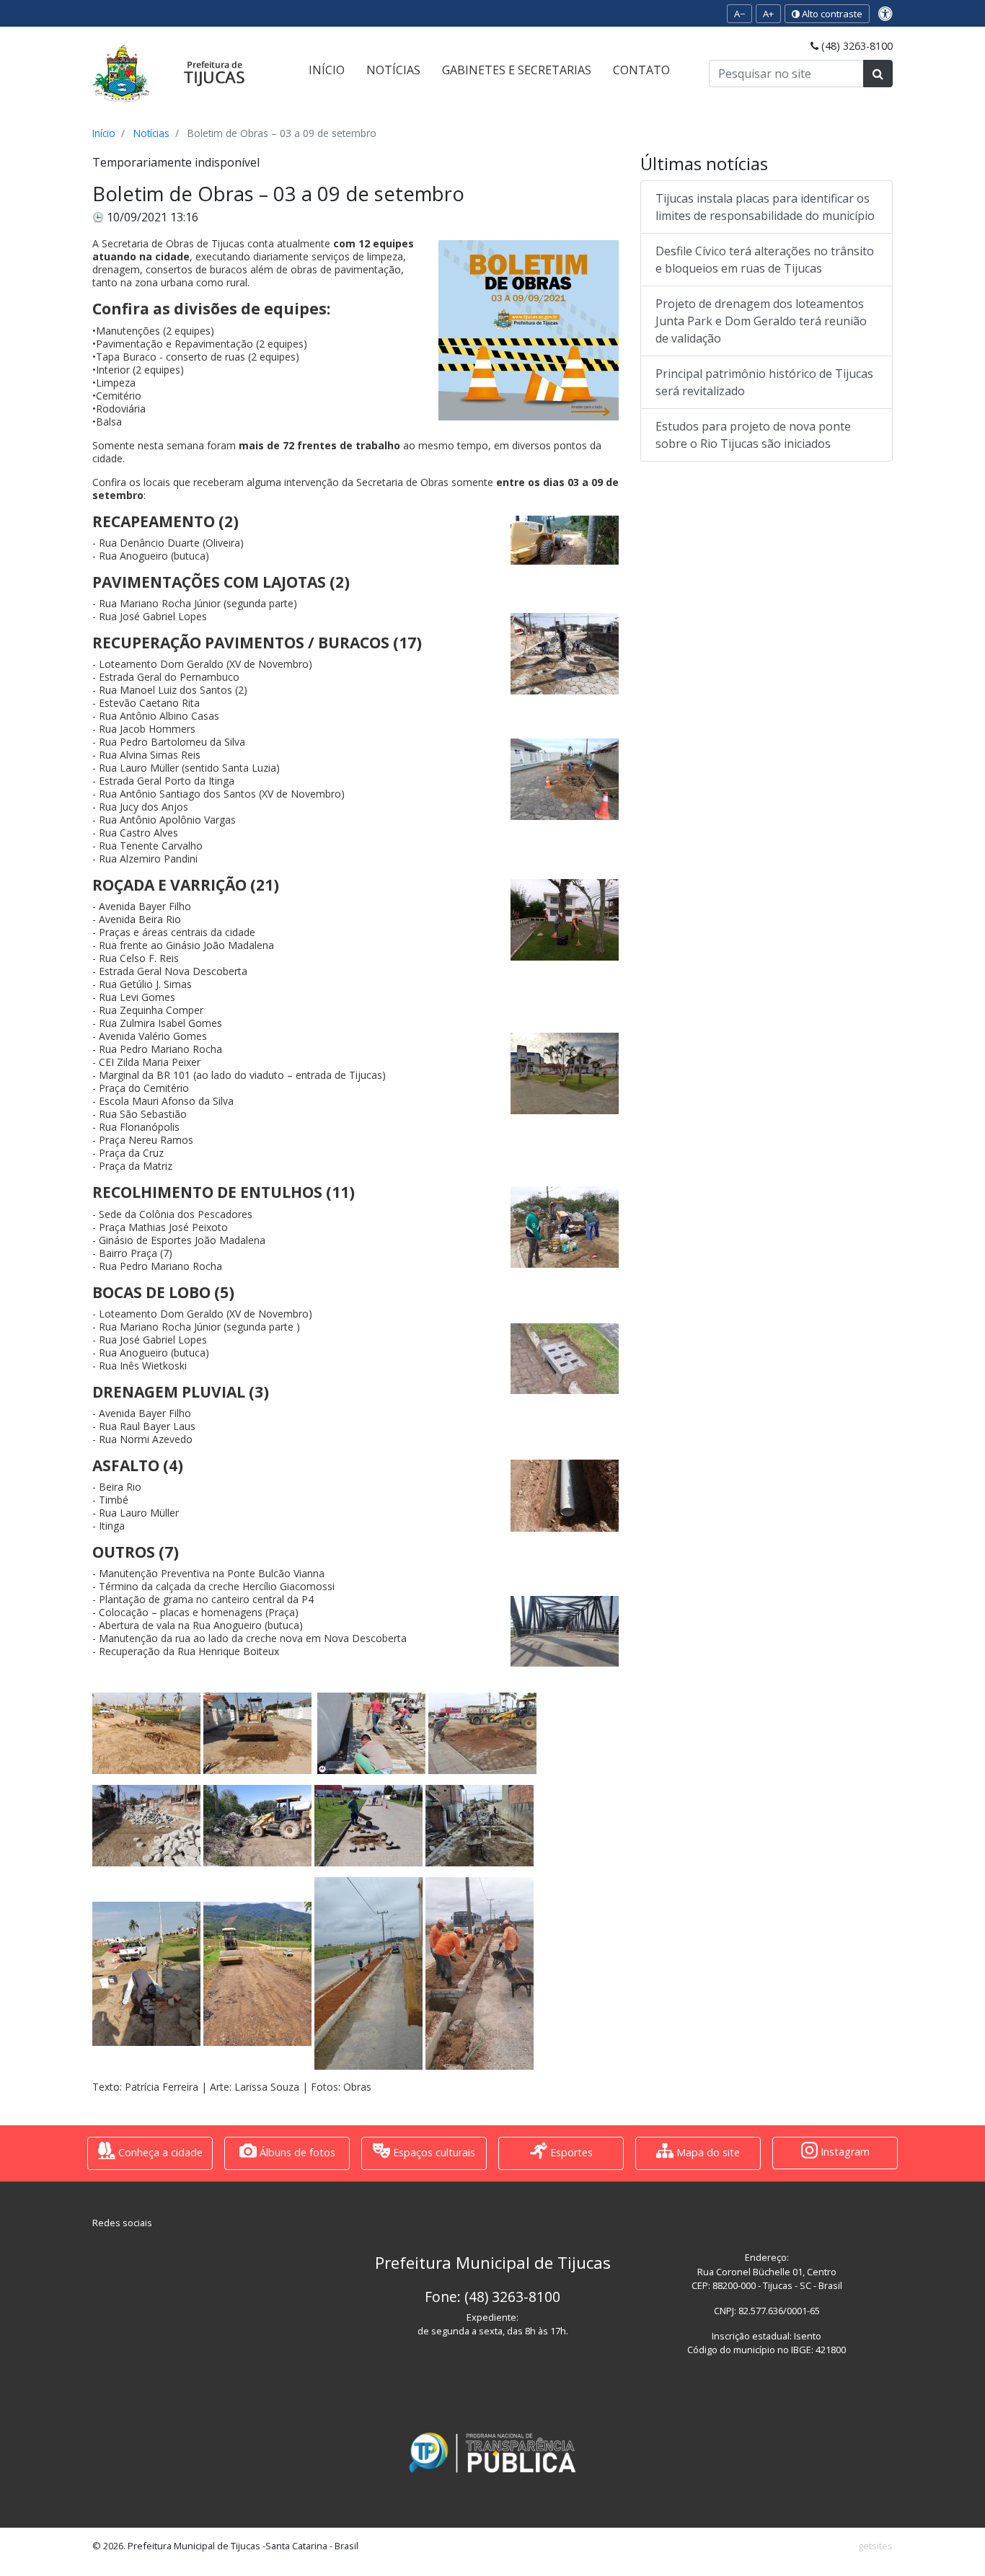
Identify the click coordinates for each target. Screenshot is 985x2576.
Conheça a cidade (159, 2152)
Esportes (570, 2152)
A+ (768, 14)
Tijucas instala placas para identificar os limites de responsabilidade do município (765, 207)
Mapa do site (707, 2152)
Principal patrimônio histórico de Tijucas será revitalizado (764, 382)
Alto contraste (831, 14)
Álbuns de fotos (296, 2152)
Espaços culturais (433, 2152)
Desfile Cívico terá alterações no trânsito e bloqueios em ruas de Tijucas (765, 260)
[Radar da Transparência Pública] (492, 2453)
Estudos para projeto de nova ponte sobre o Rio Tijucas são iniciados (753, 435)
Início (327, 70)
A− (739, 14)
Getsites (875, 2546)
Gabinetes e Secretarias (517, 70)
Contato (641, 70)
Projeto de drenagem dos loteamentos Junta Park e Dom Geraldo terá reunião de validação (761, 321)
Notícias (393, 70)
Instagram (844, 2152)
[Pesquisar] (878, 74)
